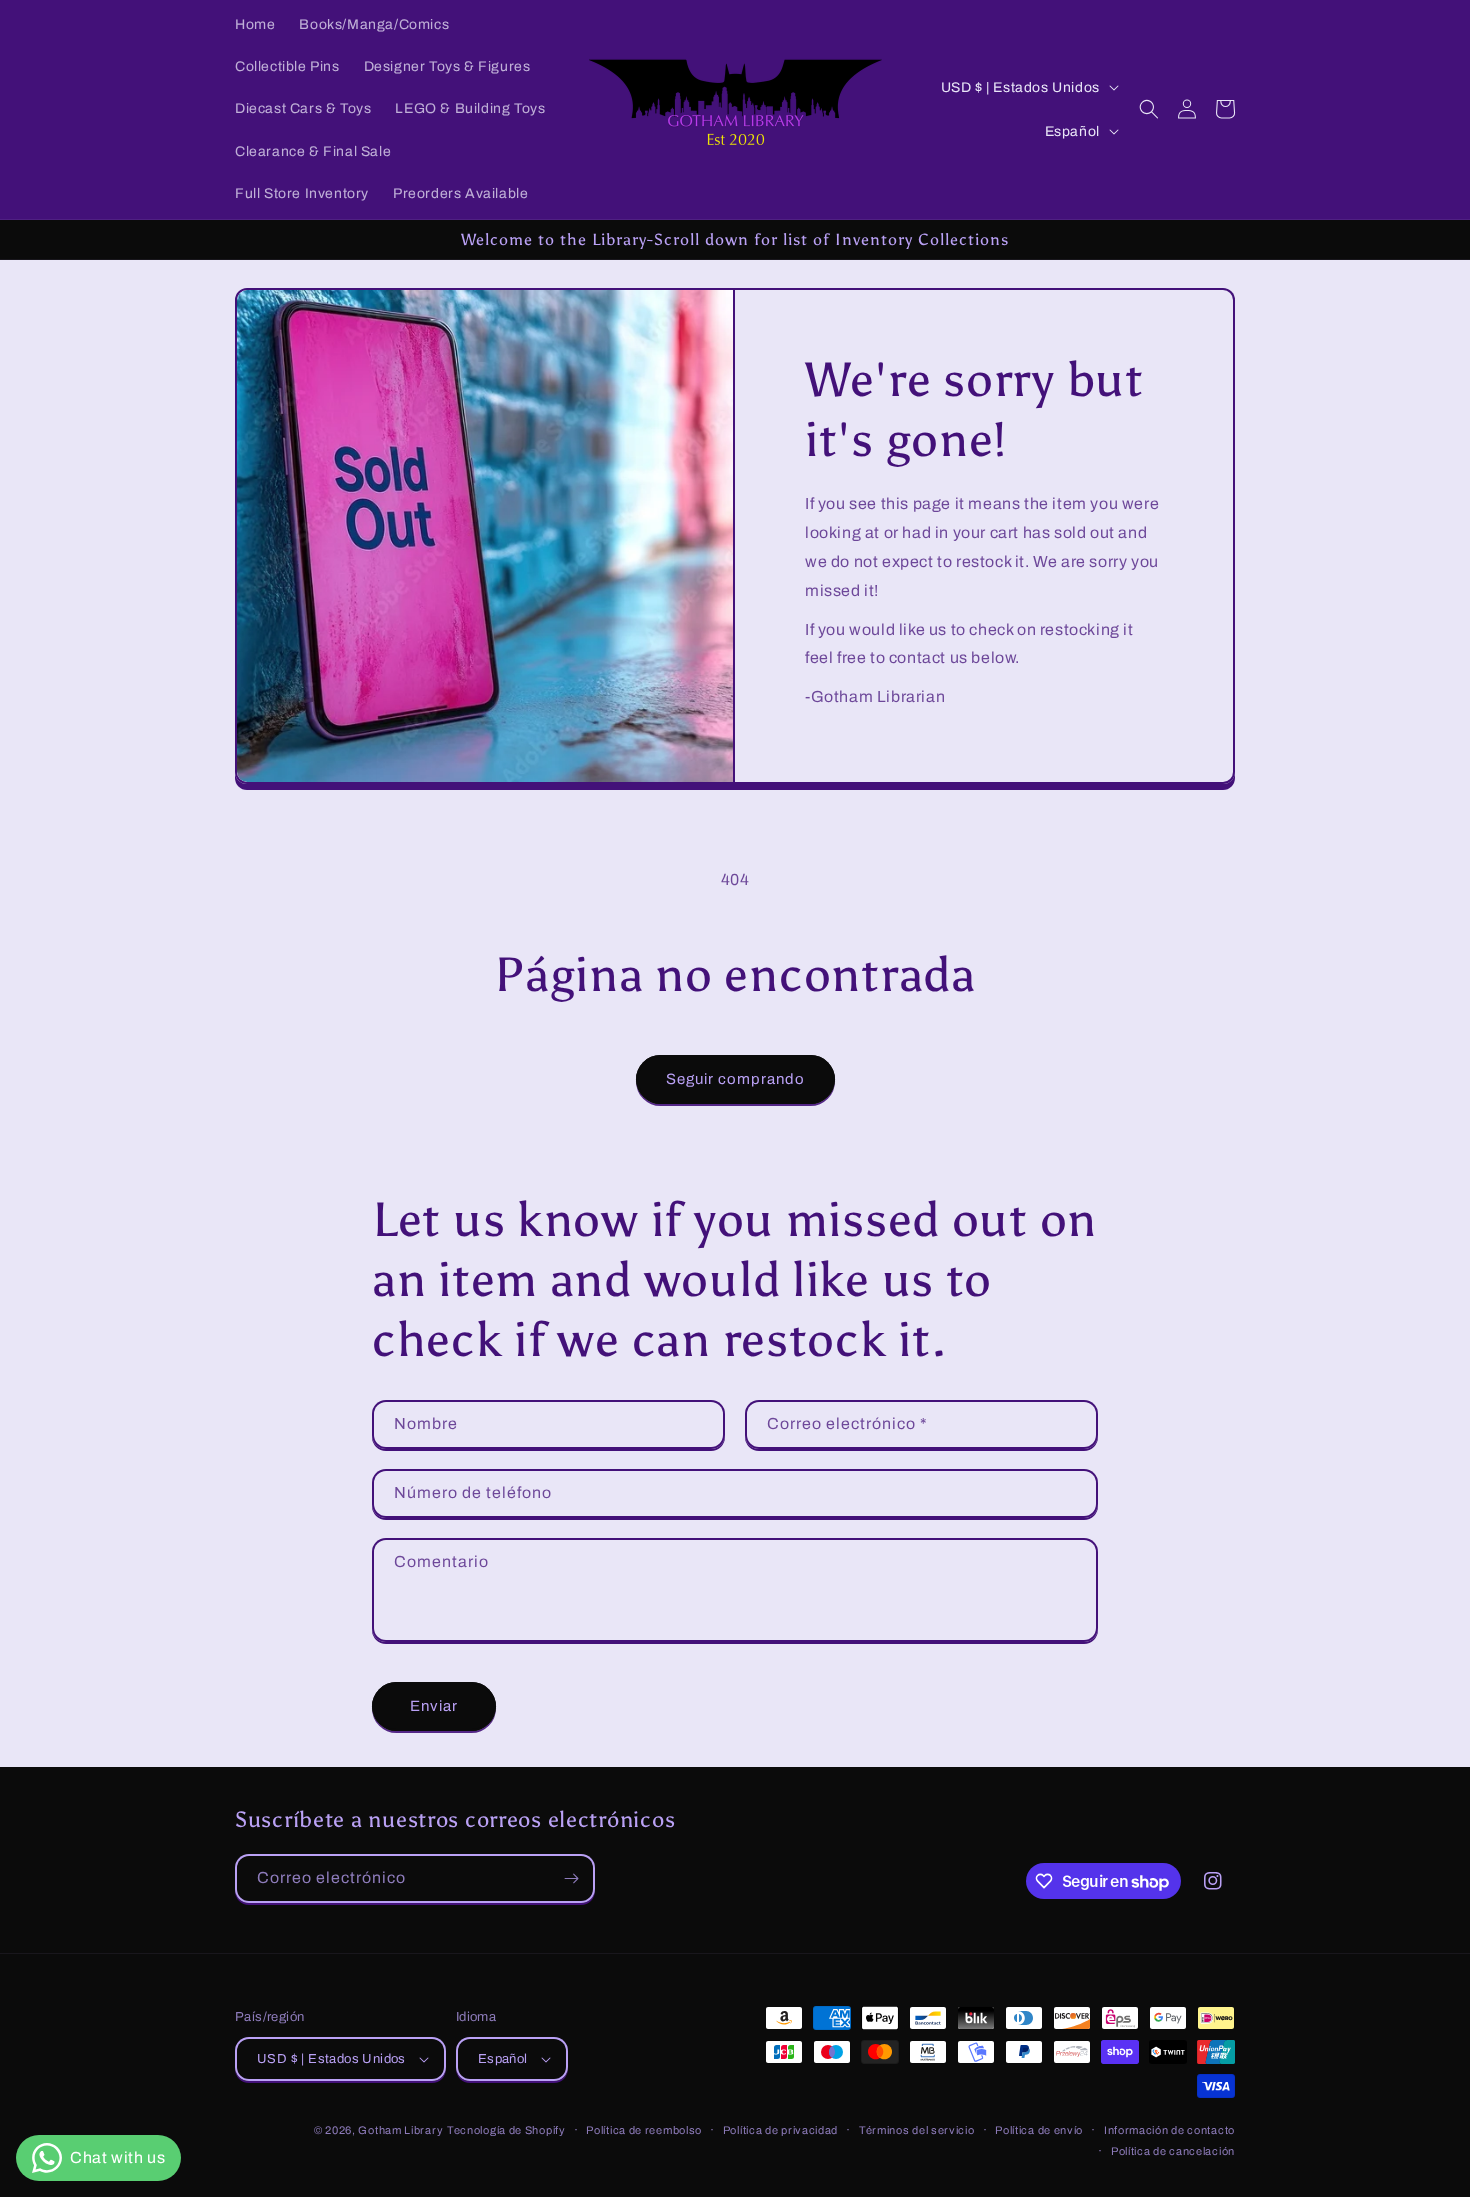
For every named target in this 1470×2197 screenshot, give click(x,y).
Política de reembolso (644, 2130)
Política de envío (1039, 2130)
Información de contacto (1169, 2130)
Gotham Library (400, 2130)
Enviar (434, 1706)
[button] (1149, 109)
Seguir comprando (735, 1079)
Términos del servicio (917, 2130)
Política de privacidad (780, 2130)
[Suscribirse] (571, 1878)
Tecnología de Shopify (506, 2130)
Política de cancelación (1173, 2151)
